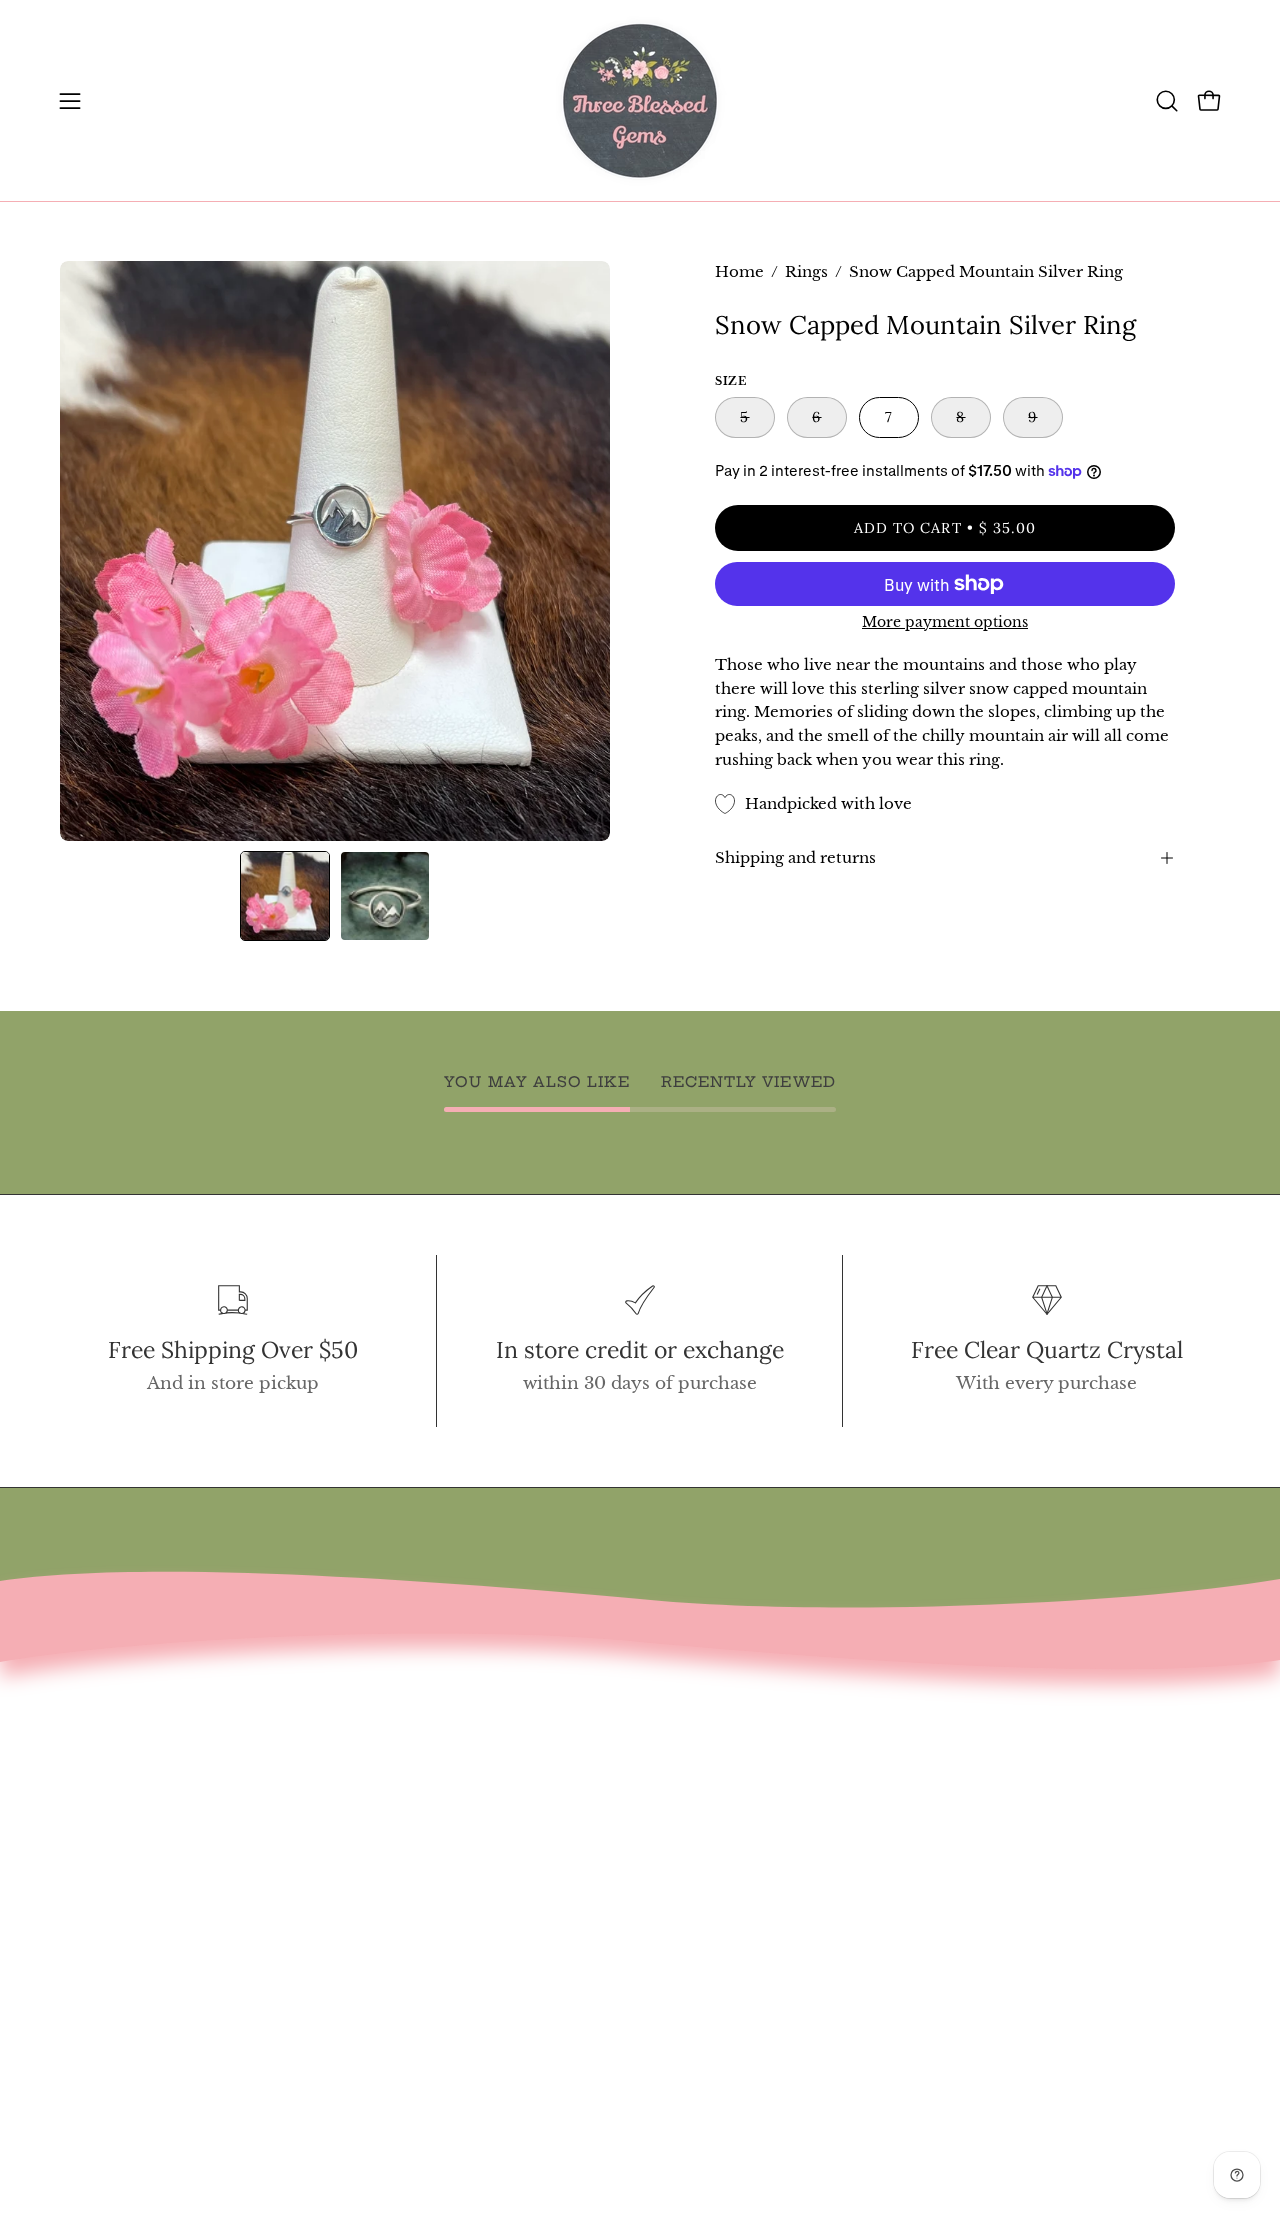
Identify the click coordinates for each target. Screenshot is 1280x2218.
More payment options (945, 622)
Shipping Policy (130, 1911)
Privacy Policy (121, 1945)
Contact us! (108, 1772)
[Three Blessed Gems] (640, 100)
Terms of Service (134, 1841)
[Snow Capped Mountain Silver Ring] (285, 896)
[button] (1167, 101)
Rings (806, 272)
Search (89, 1738)
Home (739, 272)
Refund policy (122, 1876)
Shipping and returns (795, 857)
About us (98, 1807)
